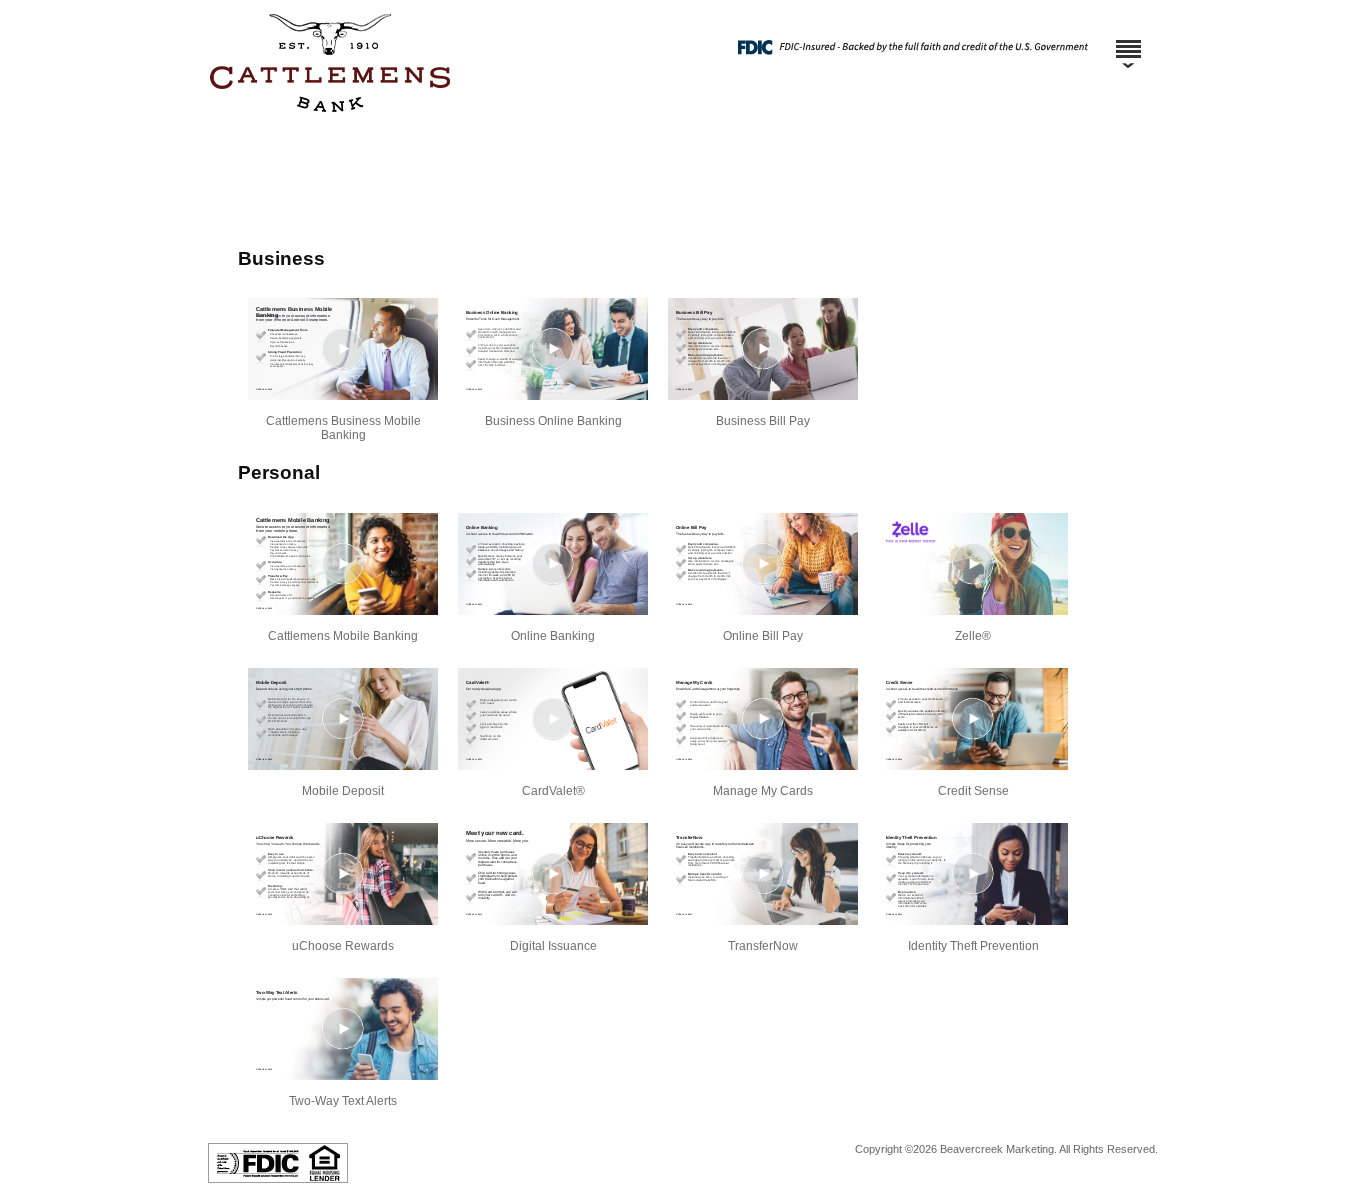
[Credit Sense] (973, 719)
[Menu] (1128, 40)
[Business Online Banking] (553, 349)
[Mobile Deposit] (343, 719)
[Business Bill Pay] (763, 349)
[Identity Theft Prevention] (973, 874)
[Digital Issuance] (553, 874)
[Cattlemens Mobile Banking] (343, 564)
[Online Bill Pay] (763, 564)
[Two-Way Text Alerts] (343, 1029)
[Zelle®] (973, 564)
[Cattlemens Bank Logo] (680, 119)
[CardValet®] (553, 719)
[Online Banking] (553, 564)
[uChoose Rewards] (343, 874)
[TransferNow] (763, 874)
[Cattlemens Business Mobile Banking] (343, 349)
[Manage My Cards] (763, 719)
